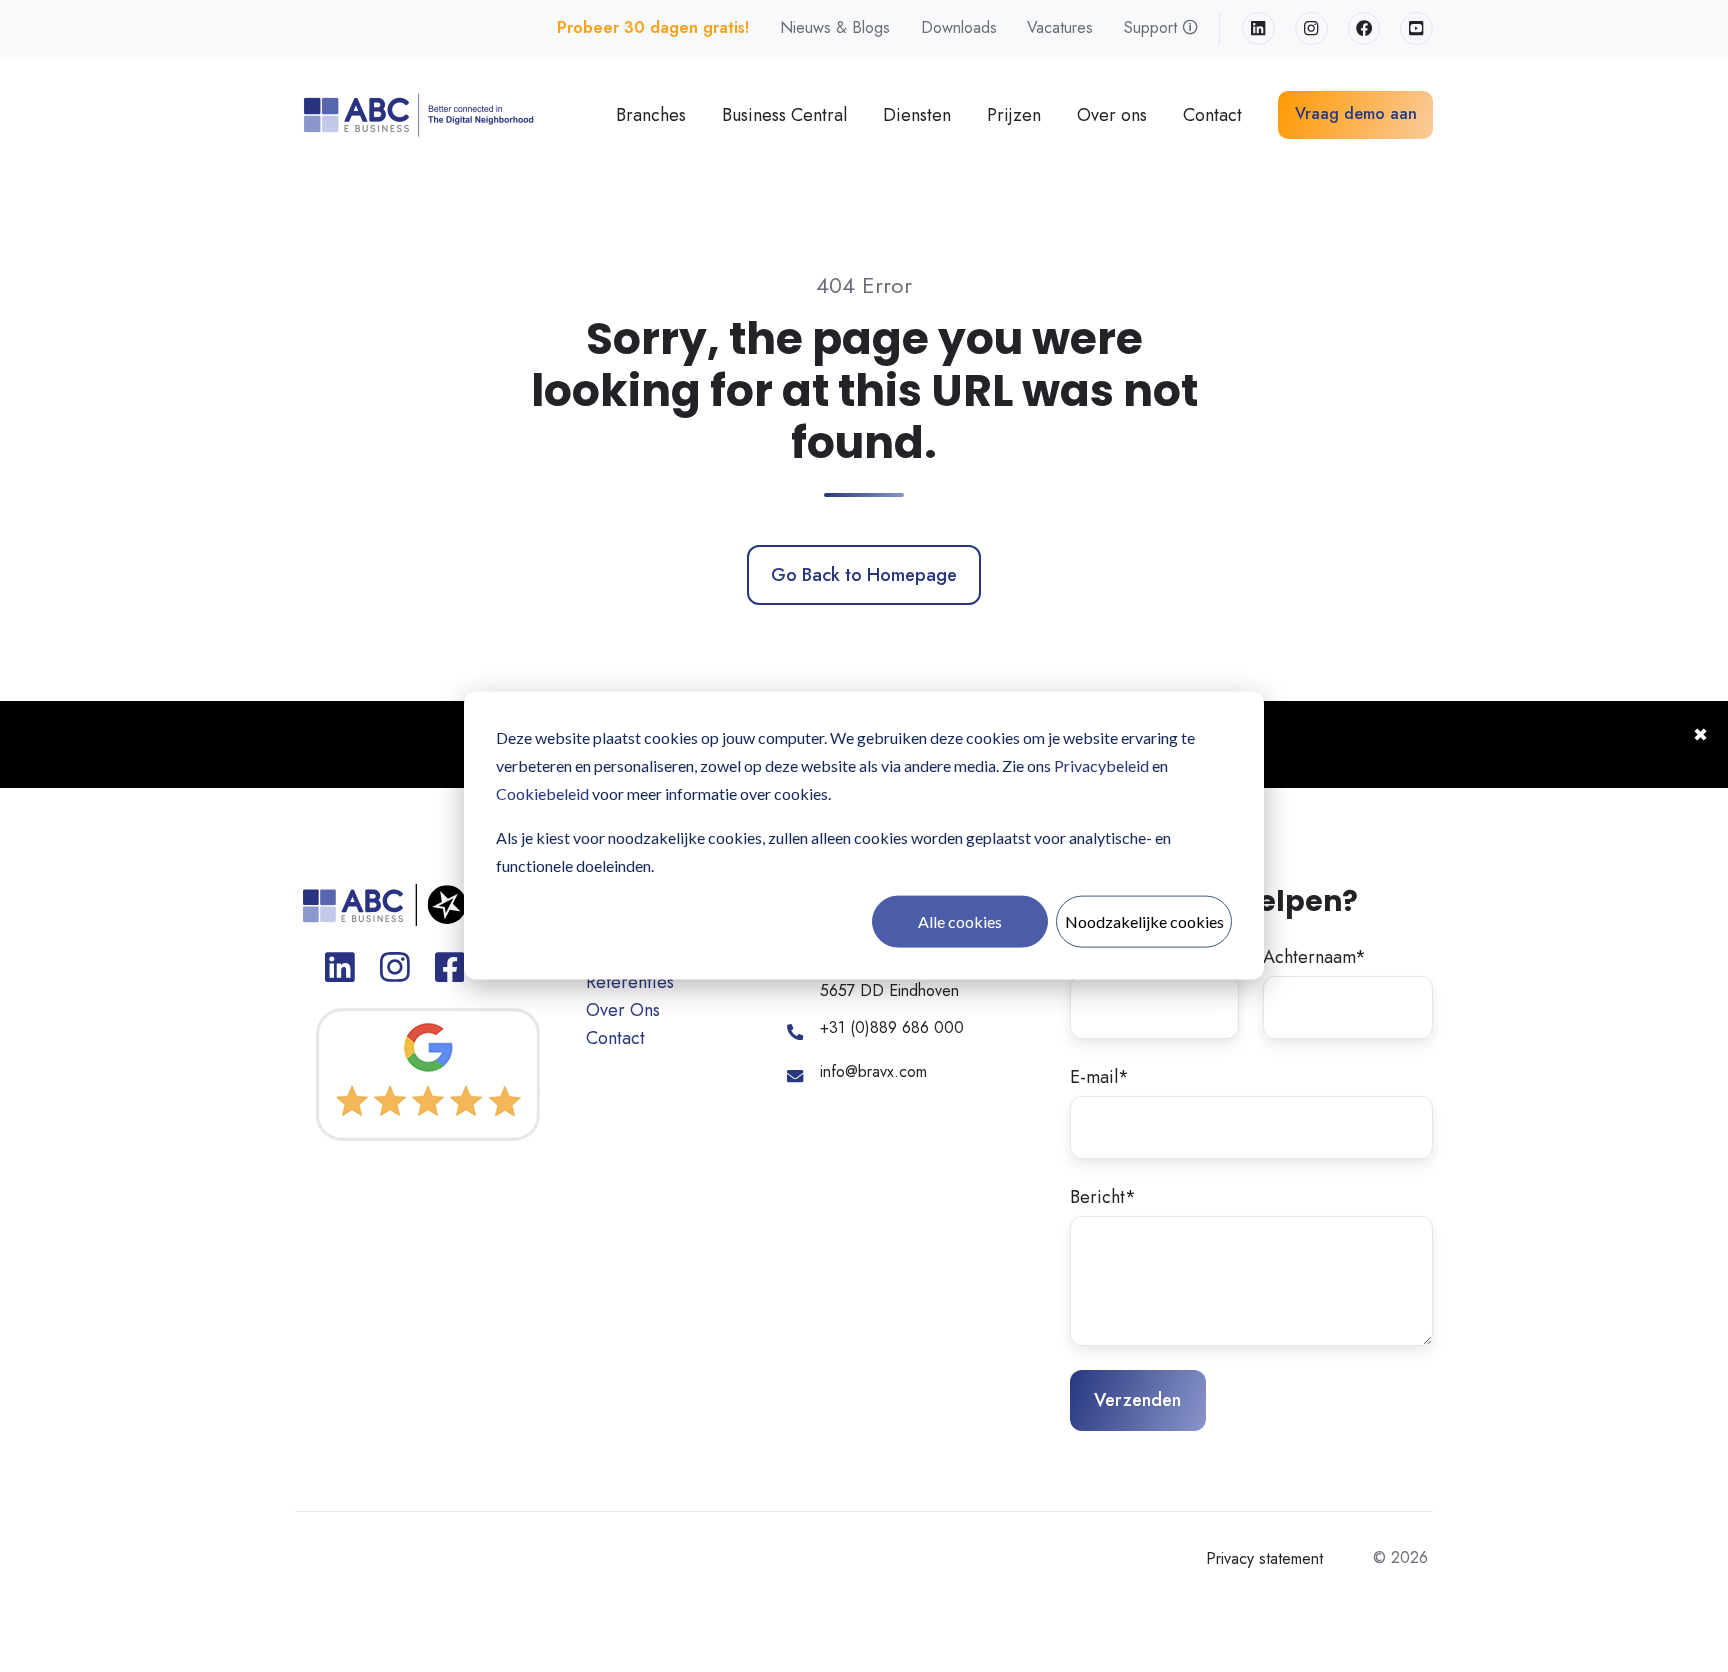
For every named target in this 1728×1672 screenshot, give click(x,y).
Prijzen (1014, 115)
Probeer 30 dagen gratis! (653, 27)
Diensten (917, 115)
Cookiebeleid (542, 793)
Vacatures (1060, 27)
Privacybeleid (1101, 765)
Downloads (959, 27)
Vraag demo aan (1356, 113)
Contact (1212, 115)
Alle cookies (960, 921)
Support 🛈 (1161, 27)
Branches (651, 115)
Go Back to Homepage (864, 575)
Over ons (1112, 115)
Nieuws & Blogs (835, 27)
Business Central (784, 115)
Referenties (630, 982)
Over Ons (623, 1010)
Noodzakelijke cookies (1144, 921)
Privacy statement (1264, 1558)
